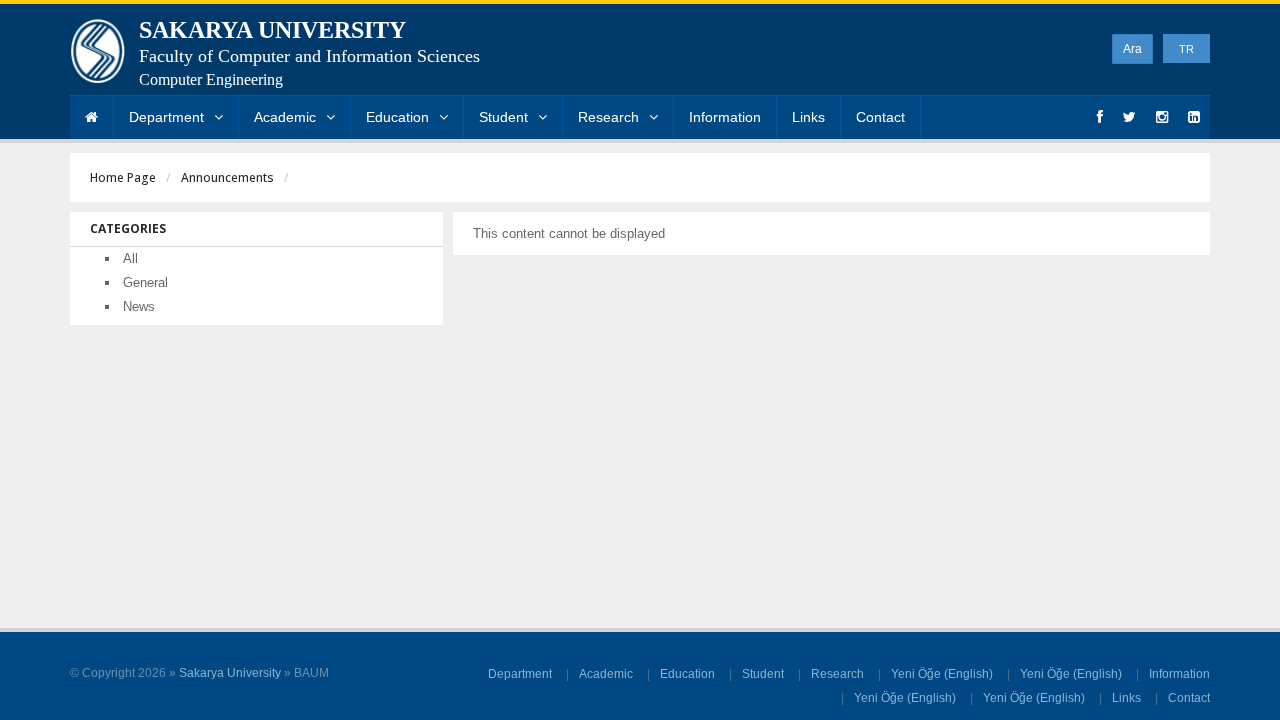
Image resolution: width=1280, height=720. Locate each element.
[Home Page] (91, 117)
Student (503, 117)
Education (397, 117)
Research (608, 117)
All (130, 258)
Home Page (123, 177)
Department (166, 117)
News (139, 306)
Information (725, 117)
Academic (285, 117)
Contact (880, 117)
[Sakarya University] (98, 56)
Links (808, 117)
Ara (1132, 49)
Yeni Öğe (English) (942, 674)
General (145, 282)
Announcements (227, 177)
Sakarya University (230, 673)
